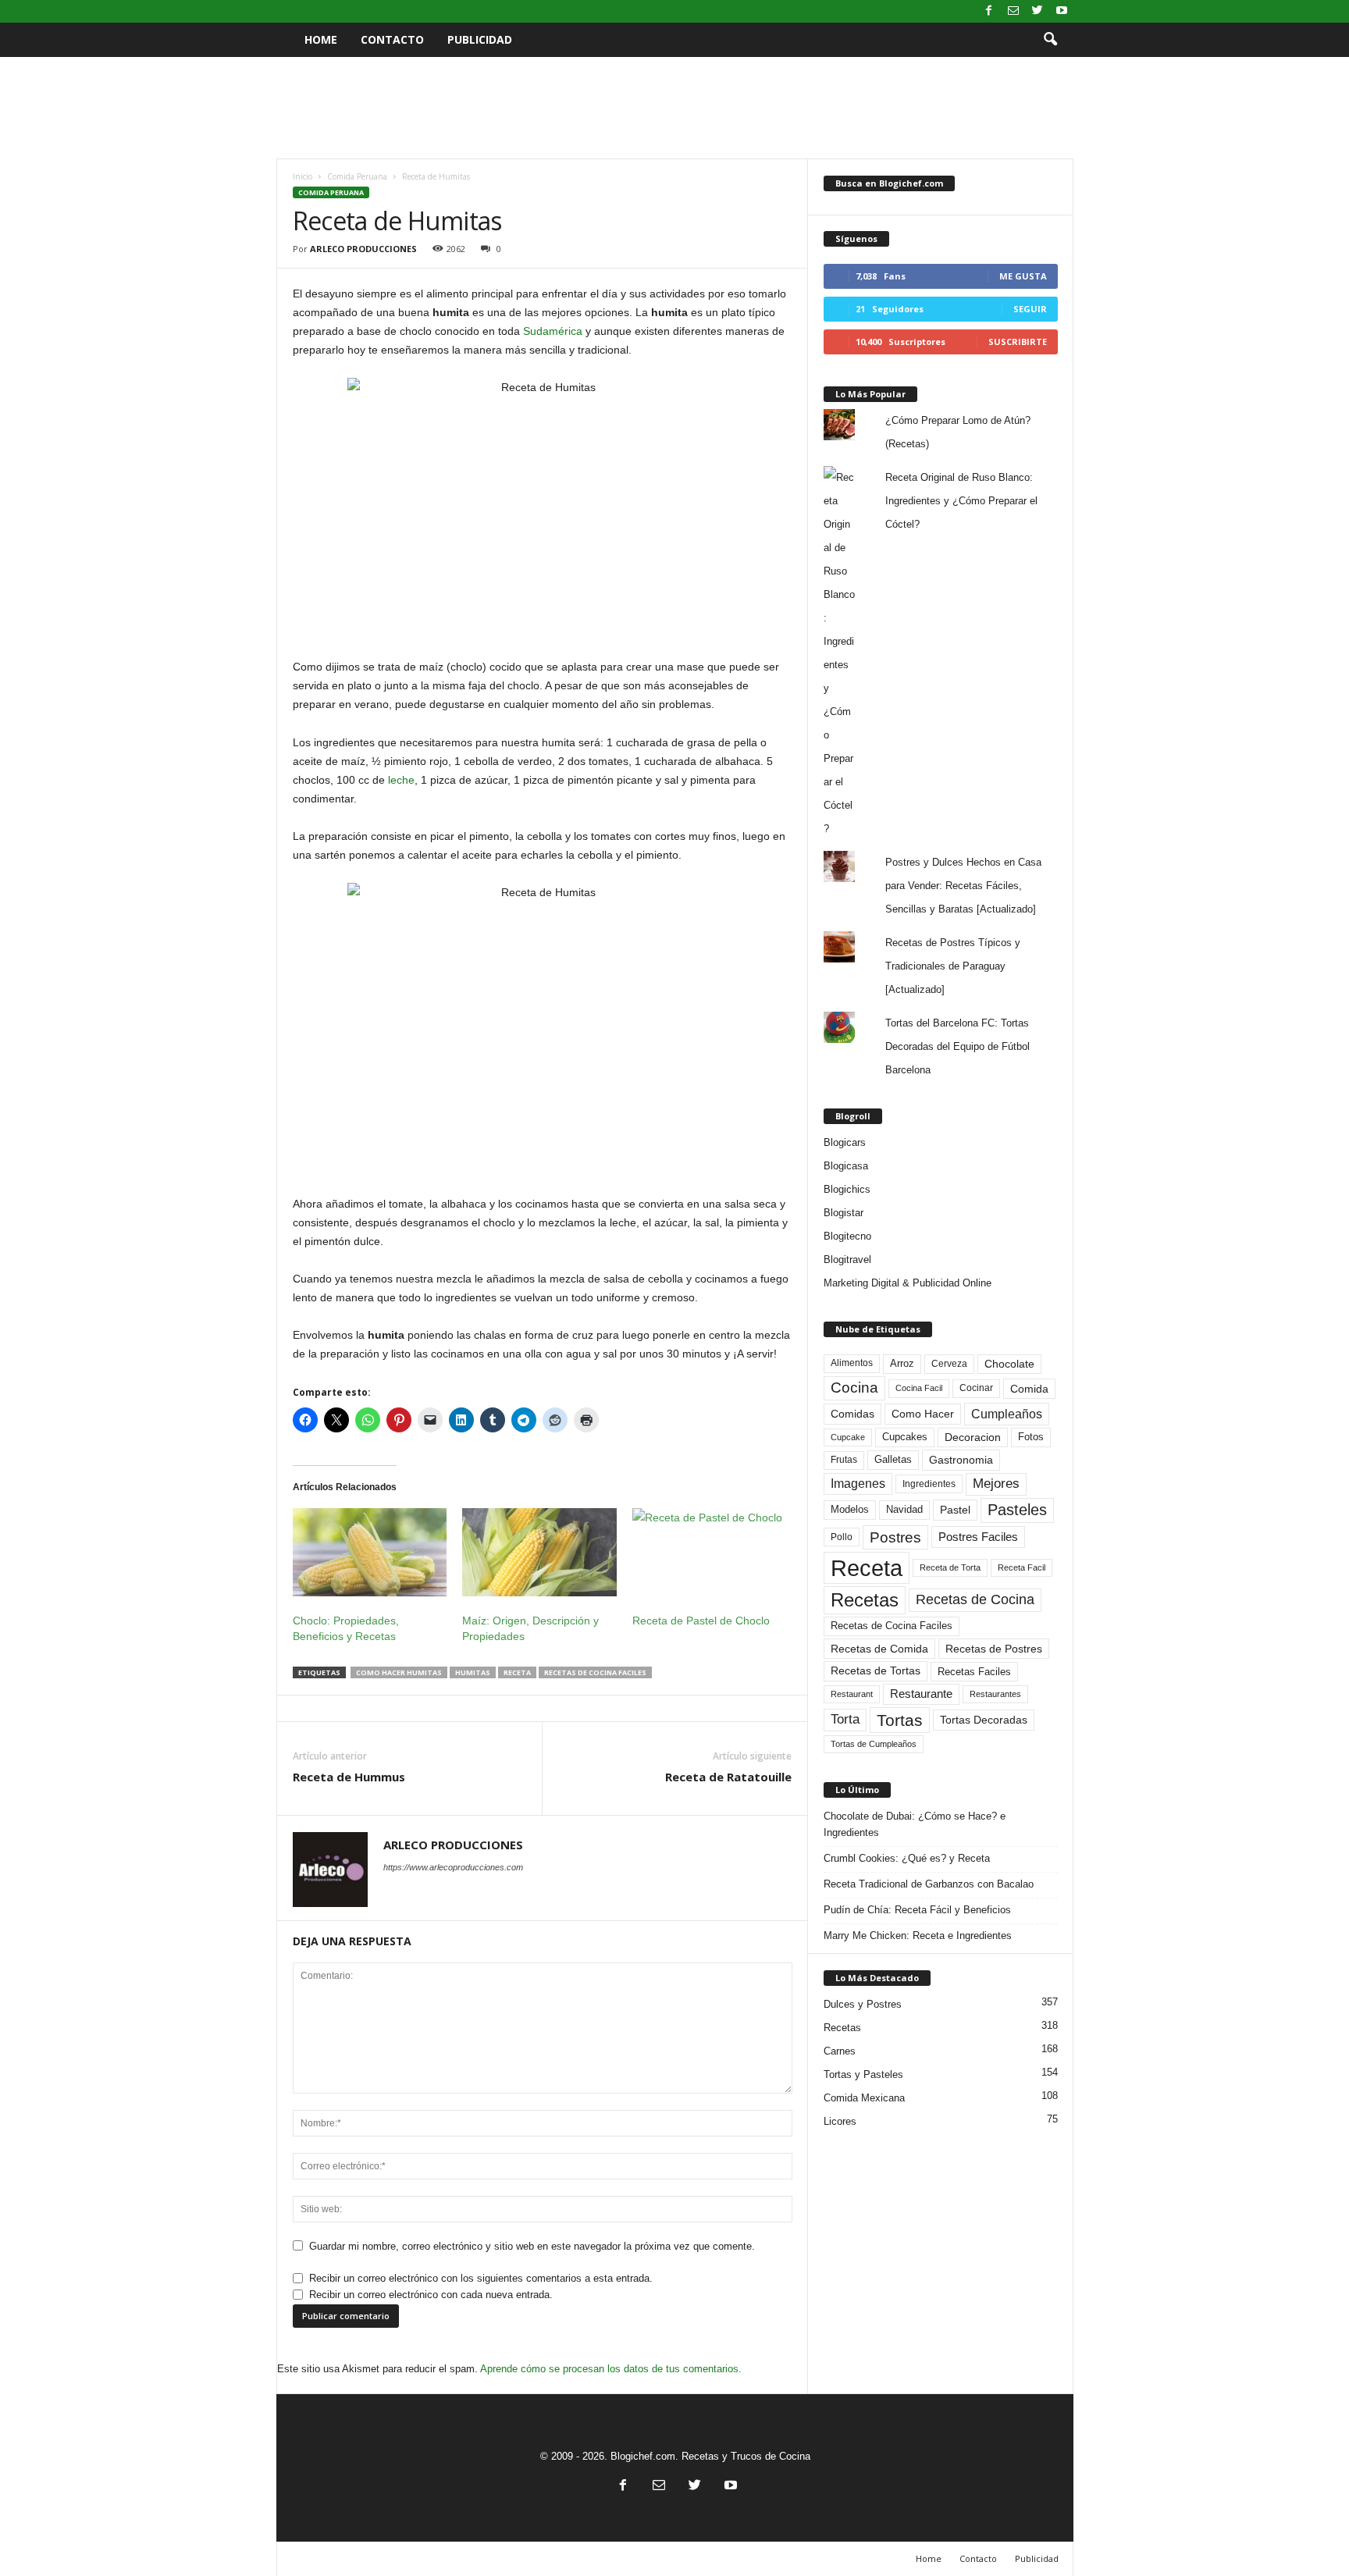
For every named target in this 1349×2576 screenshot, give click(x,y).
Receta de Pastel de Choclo (701, 1621)
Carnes (840, 2051)
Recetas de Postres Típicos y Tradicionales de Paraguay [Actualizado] (953, 966)
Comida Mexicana (864, 2098)
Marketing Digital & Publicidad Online (908, 1283)
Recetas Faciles (974, 1672)
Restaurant (852, 1694)
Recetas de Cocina (975, 1599)
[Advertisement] (674, 108)
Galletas (893, 1460)
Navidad (904, 1509)
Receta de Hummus (349, 1777)
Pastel (955, 1510)
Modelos (850, 1509)
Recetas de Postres (994, 1649)
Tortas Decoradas (984, 1720)
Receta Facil (1022, 1567)
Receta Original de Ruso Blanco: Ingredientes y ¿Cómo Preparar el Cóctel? (961, 501)
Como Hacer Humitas (399, 1672)
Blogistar (844, 1213)
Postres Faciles (978, 1537)
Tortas (900, 1720)
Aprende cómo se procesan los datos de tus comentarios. (611, 2369)
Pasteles (1017, 1510)
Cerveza (949, 1364)
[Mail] (1013, 11)
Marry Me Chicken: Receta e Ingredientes (918, 1936)
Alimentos (852, 1363)
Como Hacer (923, 1414)
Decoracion (973, 1437)
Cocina (854, 1388)
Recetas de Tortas (876, 1670)
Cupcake (848, 1437)
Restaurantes (995, 1694)
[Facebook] (989, 11)
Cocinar (976, 1388)
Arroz (902, 1363)
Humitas (473, 1672)
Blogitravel (847, 1260)
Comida (1029, 1389)
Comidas (852, 1414)
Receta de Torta (950, 1567)
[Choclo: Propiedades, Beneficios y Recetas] (370, 1552)
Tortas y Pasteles (863, 2074)
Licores (840, 2121)
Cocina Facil (919, 1388)
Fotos (1031, 1437)
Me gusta (1023, 276)
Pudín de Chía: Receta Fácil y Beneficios (917, 1910)
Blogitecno (847, 1236)
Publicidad (480, 39)
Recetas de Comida (879, 1649)
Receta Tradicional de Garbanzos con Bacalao (929, 1884)
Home (321, 39)
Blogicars (845, 1142)
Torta (845, 1719)
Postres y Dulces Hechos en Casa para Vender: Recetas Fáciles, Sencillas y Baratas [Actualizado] (963, 886)
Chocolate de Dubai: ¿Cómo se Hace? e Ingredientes (915, 1824)
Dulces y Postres (863, 2004)
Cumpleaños (1007, 1414)
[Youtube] (1062, 11)
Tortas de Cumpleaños (874, 1744)
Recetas (865, 1600)
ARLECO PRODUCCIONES (363, 249)
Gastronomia (961, 1460)
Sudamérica (553, 331)
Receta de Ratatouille (728, 1777)
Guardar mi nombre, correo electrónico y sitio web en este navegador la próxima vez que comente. (532, 2246)
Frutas (844, 1460)
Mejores (996, 1484)
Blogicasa (846, 1166)
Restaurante (921, 1694)
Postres (895, 1537)
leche (401, 780)
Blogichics (847, 1189)
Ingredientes (929, 1484)
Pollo (842, 1537)
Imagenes (858, 1484)
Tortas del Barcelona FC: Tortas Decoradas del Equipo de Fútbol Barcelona (957, 1046)
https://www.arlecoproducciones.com (453, 1867)
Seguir (1030, 309)
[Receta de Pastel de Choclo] (710, 1552)
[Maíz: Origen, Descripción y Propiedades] (539, 1552)
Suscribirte (1018, 342)
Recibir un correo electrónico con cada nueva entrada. (431, 2295)
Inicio (303, 176)
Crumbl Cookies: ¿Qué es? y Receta (907, 1858)
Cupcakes (905, 1437)
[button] (1050, 40)
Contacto (392, 39)
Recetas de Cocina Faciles (595, 1672)
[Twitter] (1038, 11)
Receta (517, 1672)
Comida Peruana (357, 176)
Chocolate (1009, 1364)
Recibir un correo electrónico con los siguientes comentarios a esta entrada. (481, 2278)
